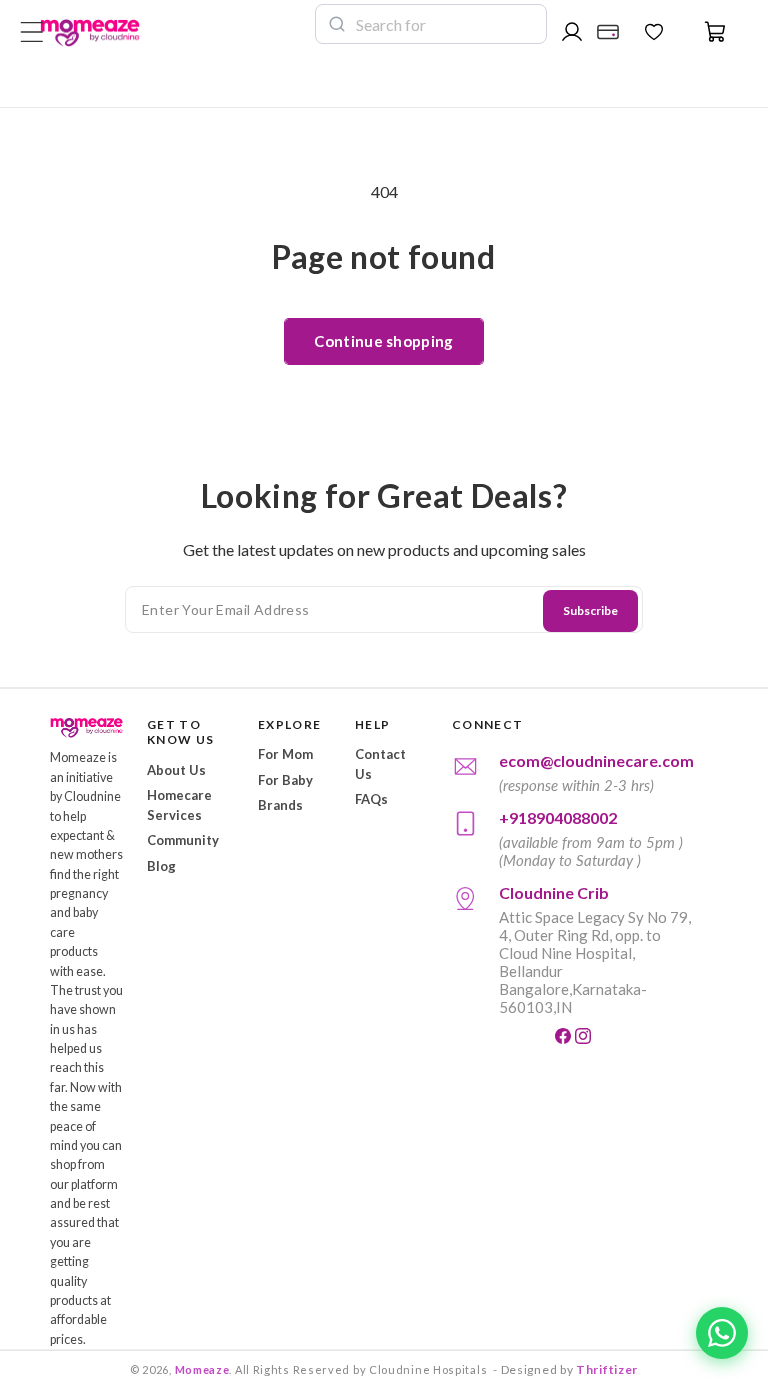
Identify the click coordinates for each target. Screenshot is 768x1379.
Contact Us (380, 764)
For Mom (285, 754)
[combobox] (445, 24)
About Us (176, 770)
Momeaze (202, 1369)
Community (183, 840)
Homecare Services (179, 805)
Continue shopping (383, 341)
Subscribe (590, 610)
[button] (704, 32)
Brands (280, 805)
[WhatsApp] (722, 1333)
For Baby (285, 780)
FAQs (371, 799)
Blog (161, 866)
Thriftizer (607, 1369)
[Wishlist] (654, 32)
